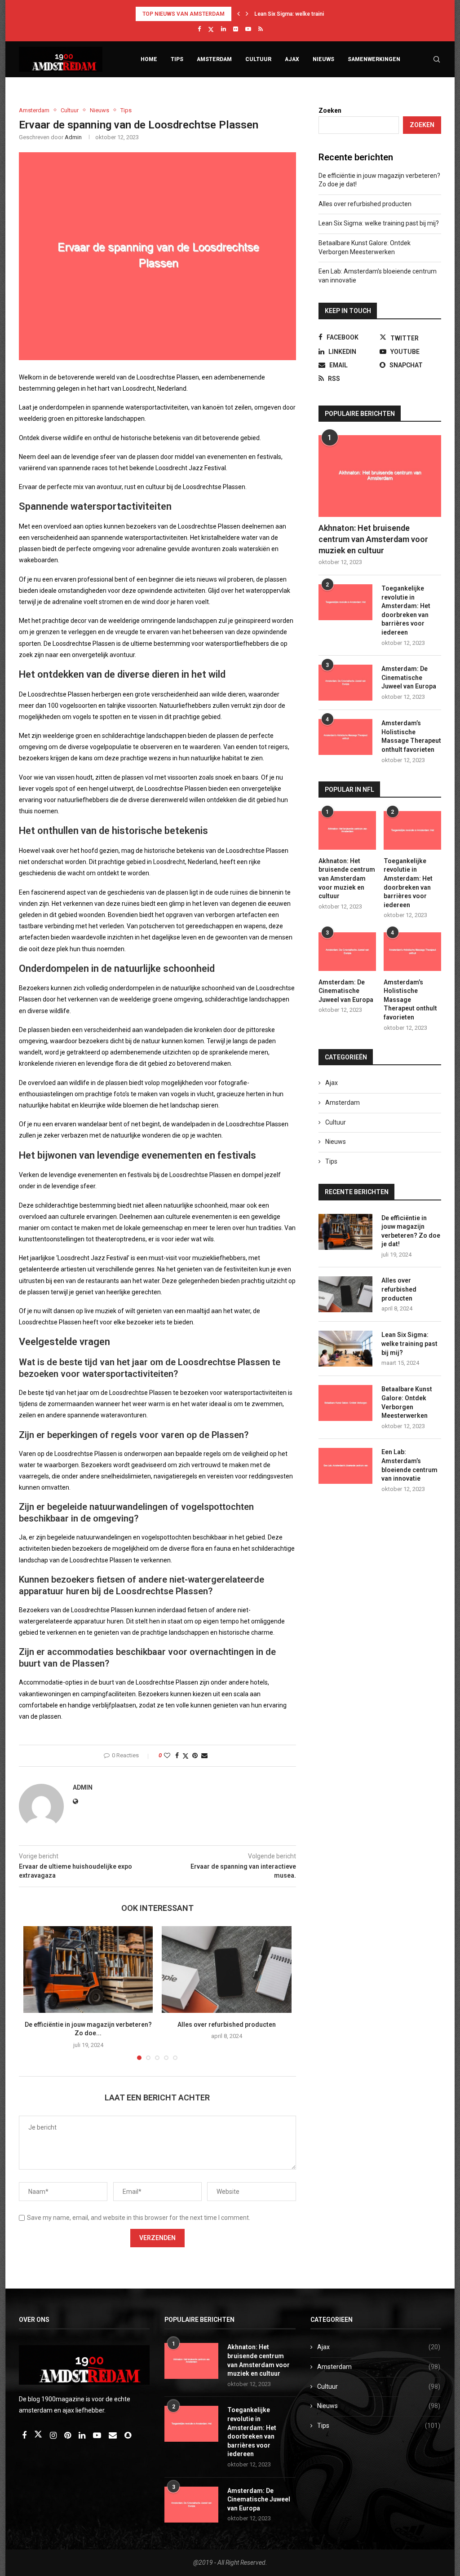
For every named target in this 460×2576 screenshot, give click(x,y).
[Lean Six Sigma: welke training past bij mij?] (345, 1349)
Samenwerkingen (374, 59)
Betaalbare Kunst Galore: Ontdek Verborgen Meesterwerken (407, 1402)
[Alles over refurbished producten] (226, 1969)
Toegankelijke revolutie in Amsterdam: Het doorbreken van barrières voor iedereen (406, 610)
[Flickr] (236, 29)
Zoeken (330, 110)
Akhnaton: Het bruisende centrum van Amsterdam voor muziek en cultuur (373, 539)
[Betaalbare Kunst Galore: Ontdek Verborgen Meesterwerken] (345, 1403)
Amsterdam (214, 59)
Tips (177, 59)
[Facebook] (199, 29)
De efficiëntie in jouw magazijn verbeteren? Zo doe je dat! (411, 1231)
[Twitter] (211, 29)
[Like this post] (167, 1756)
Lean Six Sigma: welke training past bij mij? (379, 223)
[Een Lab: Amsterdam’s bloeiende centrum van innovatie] (345, 1466)
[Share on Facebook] (177, 1756)
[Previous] (239, 14)
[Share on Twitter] (186, 1756)
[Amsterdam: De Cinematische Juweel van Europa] (345, 683)
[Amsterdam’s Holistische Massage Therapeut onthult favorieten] (345, 737)
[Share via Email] (204, 1756)
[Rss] (261, 29)
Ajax (292, 59)
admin (73, 137)
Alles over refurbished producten (227, 2025)
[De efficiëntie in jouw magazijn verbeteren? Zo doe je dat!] (88, 1969)
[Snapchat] (128, 2436)
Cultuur (258, 59)
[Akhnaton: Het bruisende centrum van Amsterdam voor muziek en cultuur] (380, 476)
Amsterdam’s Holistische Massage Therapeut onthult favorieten (411, 736)
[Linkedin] (223, 29)
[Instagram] (54, 2436)
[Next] (247, 14)
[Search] (437, 59)
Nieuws (323, 59)
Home (149, 59)
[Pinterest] (68, 2436)
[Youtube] (248, 29)
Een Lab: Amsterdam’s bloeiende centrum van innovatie (409, 1465)
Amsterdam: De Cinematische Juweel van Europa (409, 677)
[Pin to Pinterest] (195, 1756)
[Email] (113, 2436)
